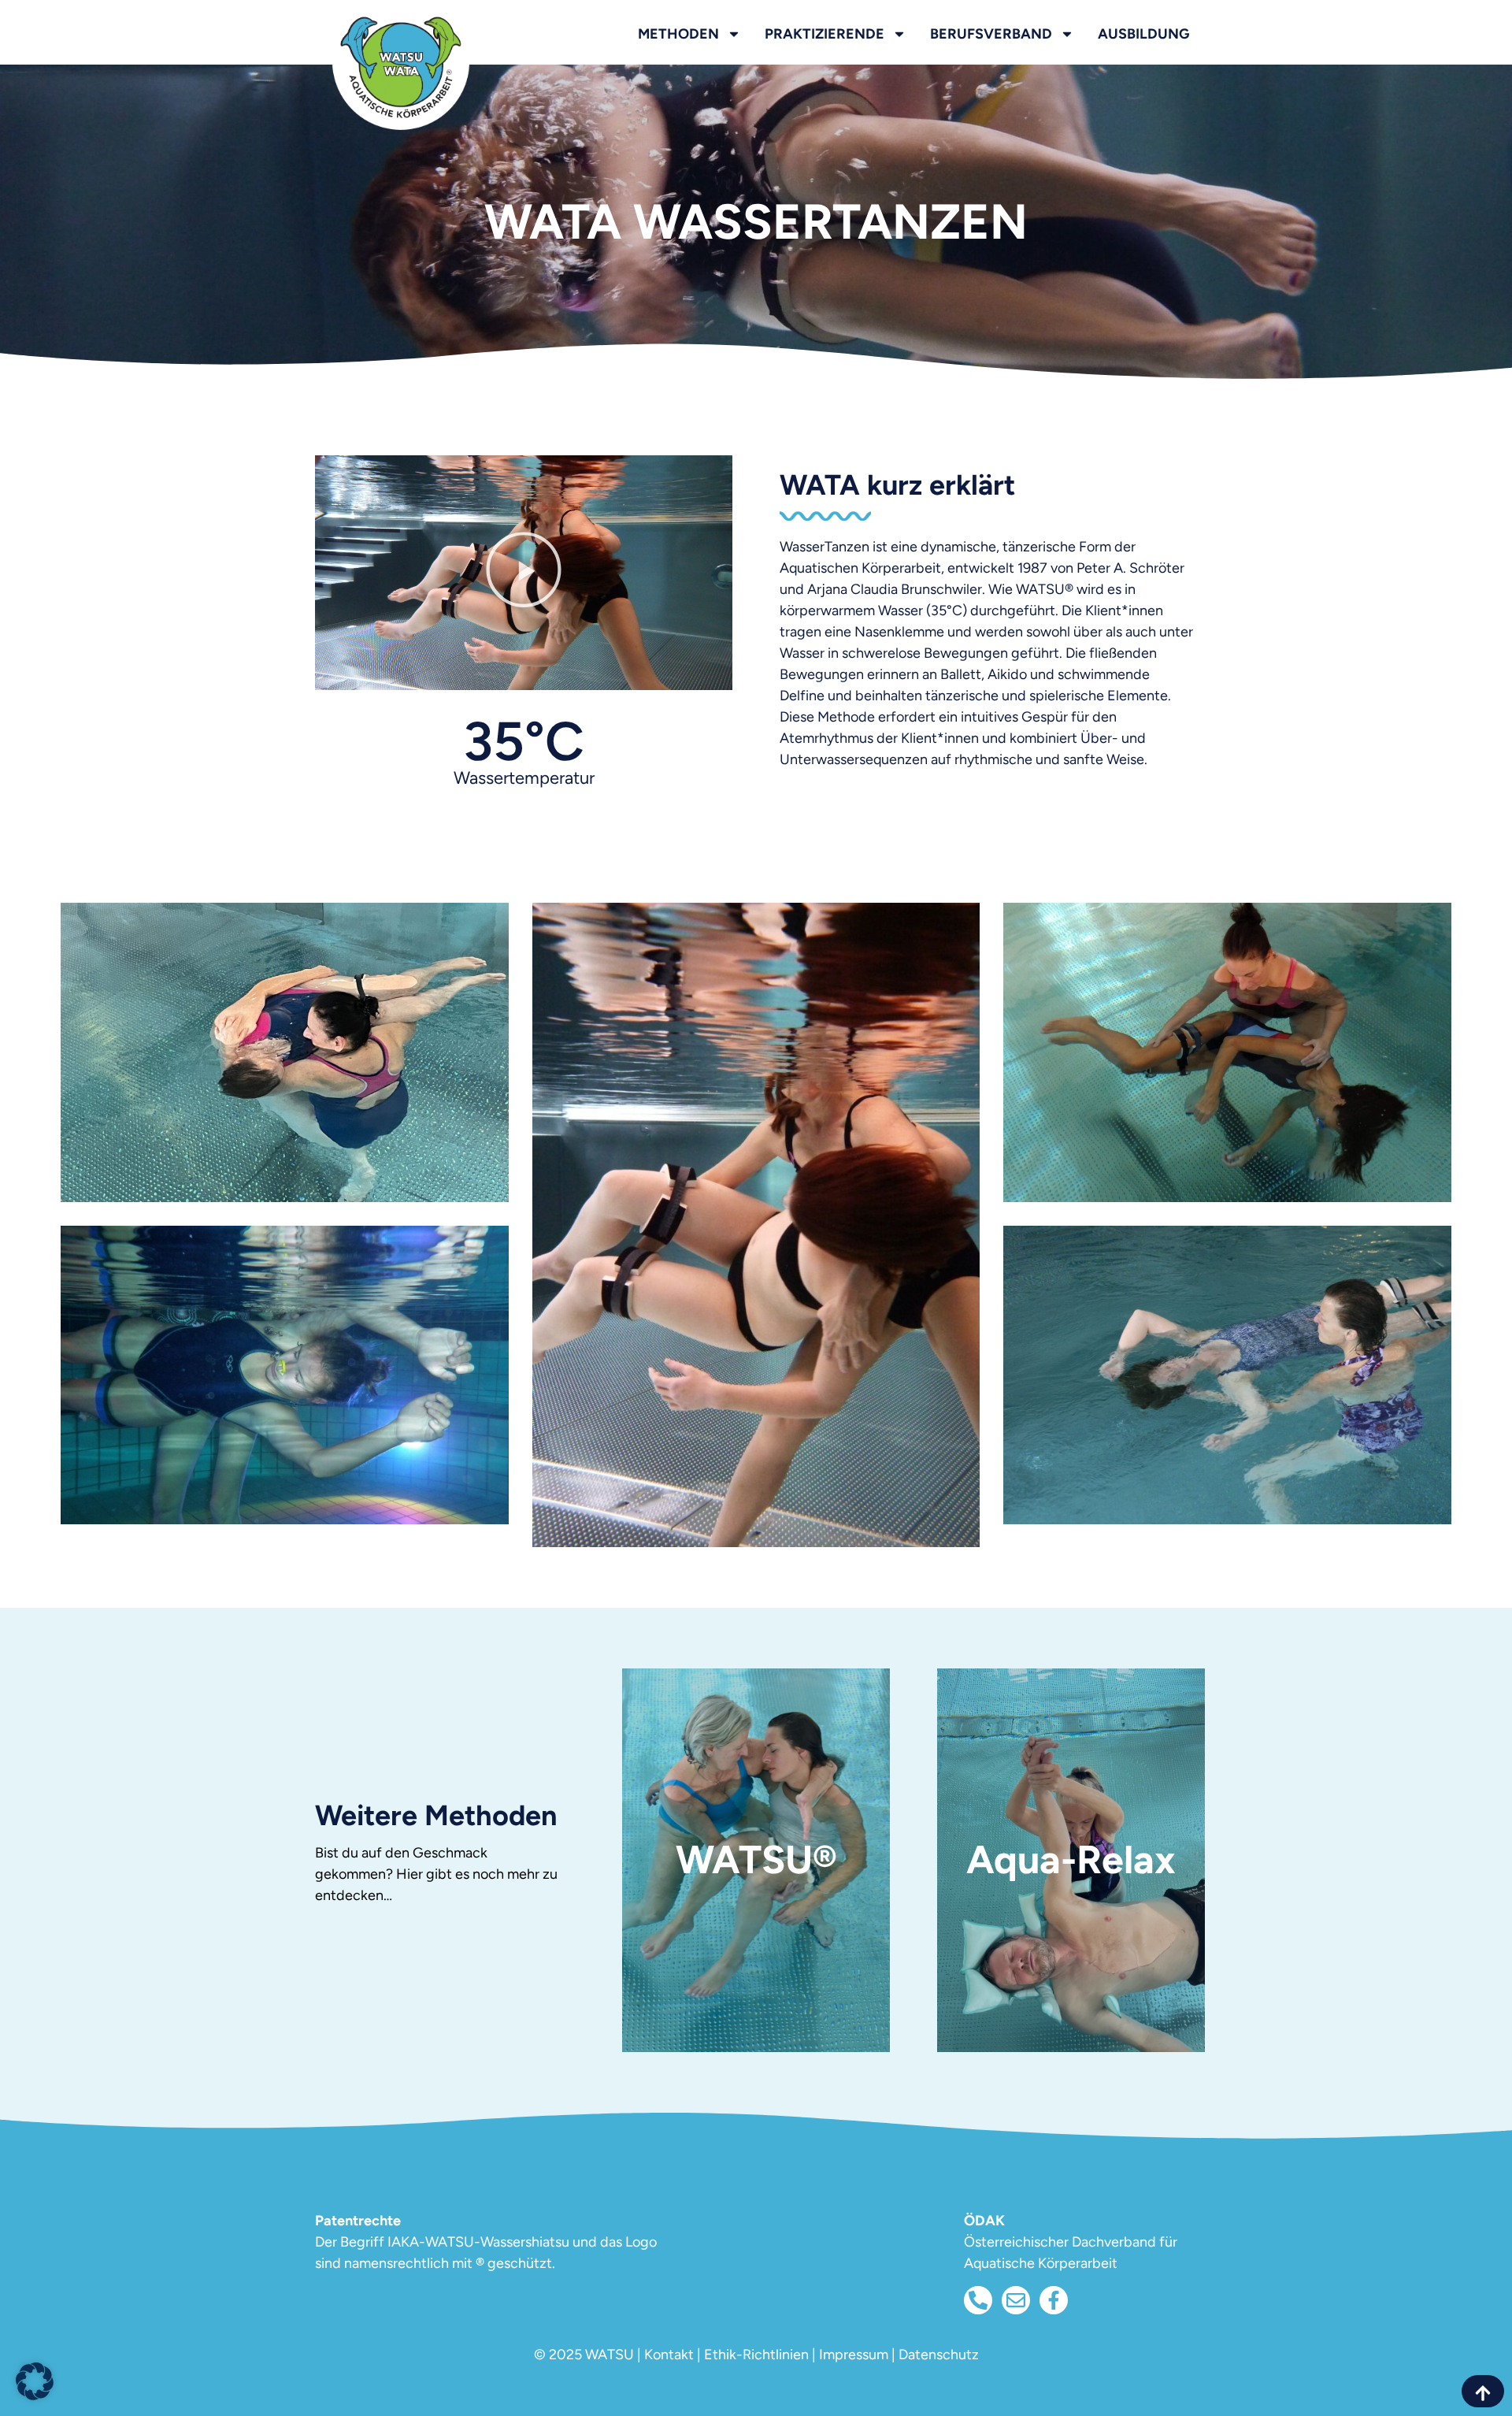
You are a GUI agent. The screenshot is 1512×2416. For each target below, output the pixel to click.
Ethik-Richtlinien (756, 2355)
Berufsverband (991, 34)
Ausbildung (1143, 34)
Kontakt (669, 2355)
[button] (524, 573)
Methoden (678, 34)
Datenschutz (939, 2355)
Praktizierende (825, 34)
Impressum (854, 2355)
